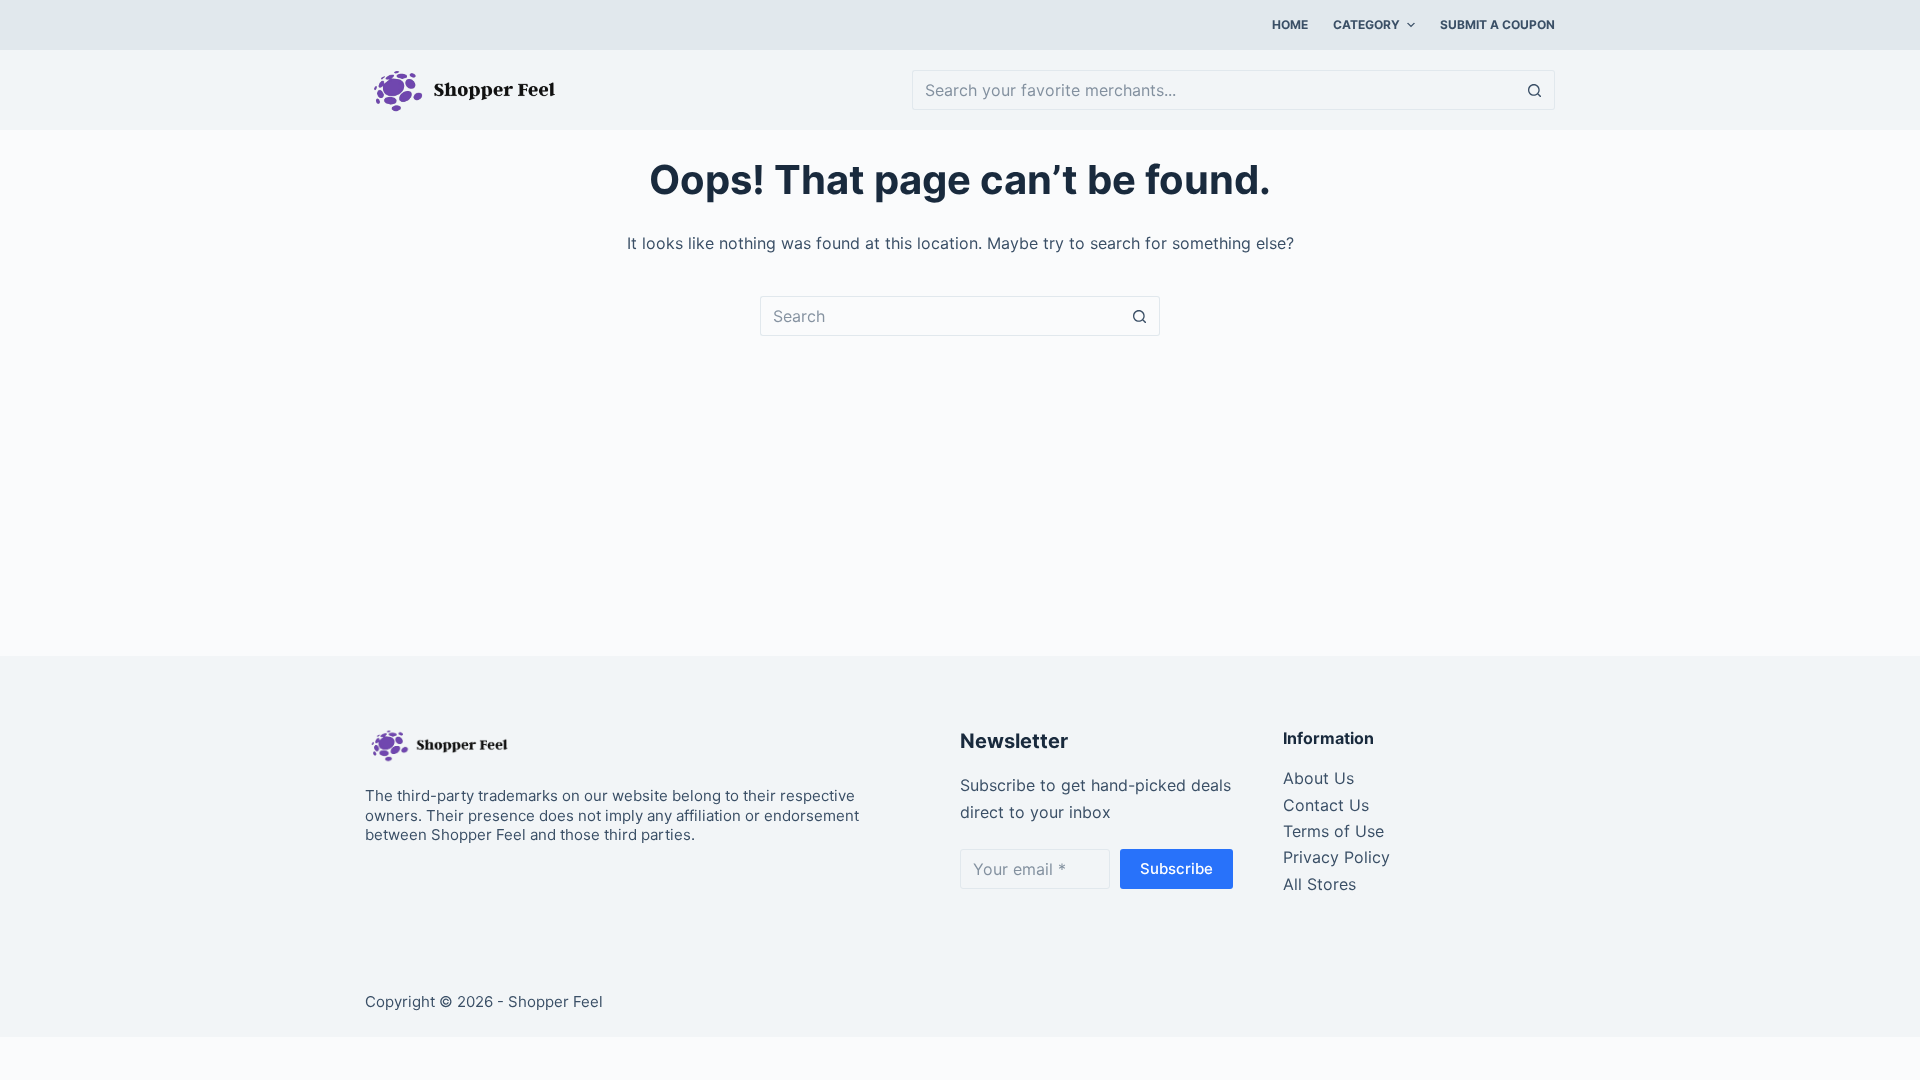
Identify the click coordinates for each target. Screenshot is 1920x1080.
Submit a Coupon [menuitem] (1497, 24)
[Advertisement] (960, 486)
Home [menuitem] (1290, 24)
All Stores (1319, 884)
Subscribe (1176, 868)
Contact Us (1326, 805)
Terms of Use (1333, 831)
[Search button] (1535, 90)
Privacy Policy (1336, 857)
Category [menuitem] (1366, 24)
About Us (1318, 778)
